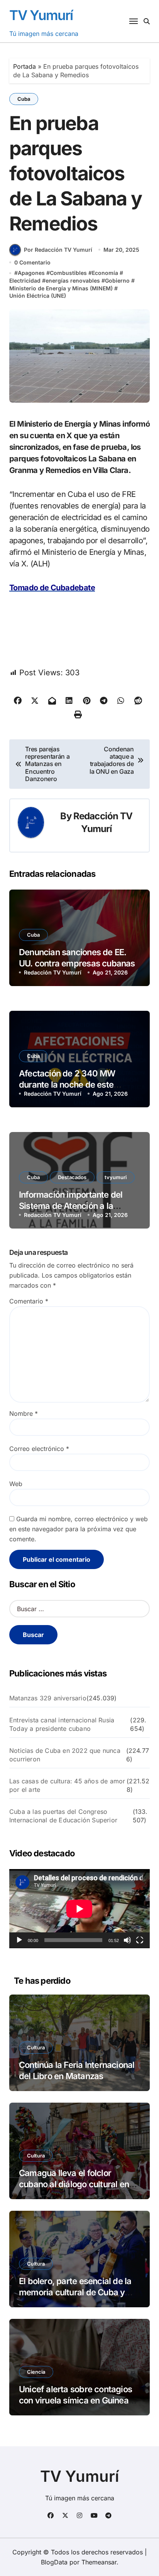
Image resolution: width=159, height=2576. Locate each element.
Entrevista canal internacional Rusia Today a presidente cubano (62, 1724)
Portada (25, 66)
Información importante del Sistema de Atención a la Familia (71, 1206)
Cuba (24, 99)
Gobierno (117, 280)
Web (16, 1484)
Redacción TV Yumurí (53, 972)
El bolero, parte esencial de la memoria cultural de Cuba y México (75, 2292)
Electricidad (25, 280)
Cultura (36, 2047)
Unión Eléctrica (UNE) (38, 296)
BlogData (54, 2562)
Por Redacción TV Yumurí (58, 250)
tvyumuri (116, 1177)
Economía (105, 273)
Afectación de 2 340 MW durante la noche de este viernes (67, 1084)
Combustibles (68, 273)
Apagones (31, 273)
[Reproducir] (19, 1940)
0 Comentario (32, 262)
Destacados (72, 1177)
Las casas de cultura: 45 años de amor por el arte (67, 1785)
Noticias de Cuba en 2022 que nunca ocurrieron (65, 1755)
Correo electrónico (39, 1449)
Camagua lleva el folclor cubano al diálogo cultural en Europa (74, 2184)
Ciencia (36, 2372)
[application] (79, 1909)
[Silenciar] (127, 1940)
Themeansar (99, 2562)
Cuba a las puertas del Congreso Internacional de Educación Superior (63, 1816)
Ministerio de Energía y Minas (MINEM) (61, 288)
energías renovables (73, 280)
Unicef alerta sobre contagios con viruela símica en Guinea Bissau (75, 2400)
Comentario (29, 1301)
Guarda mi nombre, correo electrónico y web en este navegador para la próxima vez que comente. (79, 1529)
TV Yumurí (41, 15)
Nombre (24, 1413)
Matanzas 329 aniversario (48, 1698)
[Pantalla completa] (140, 1940)
